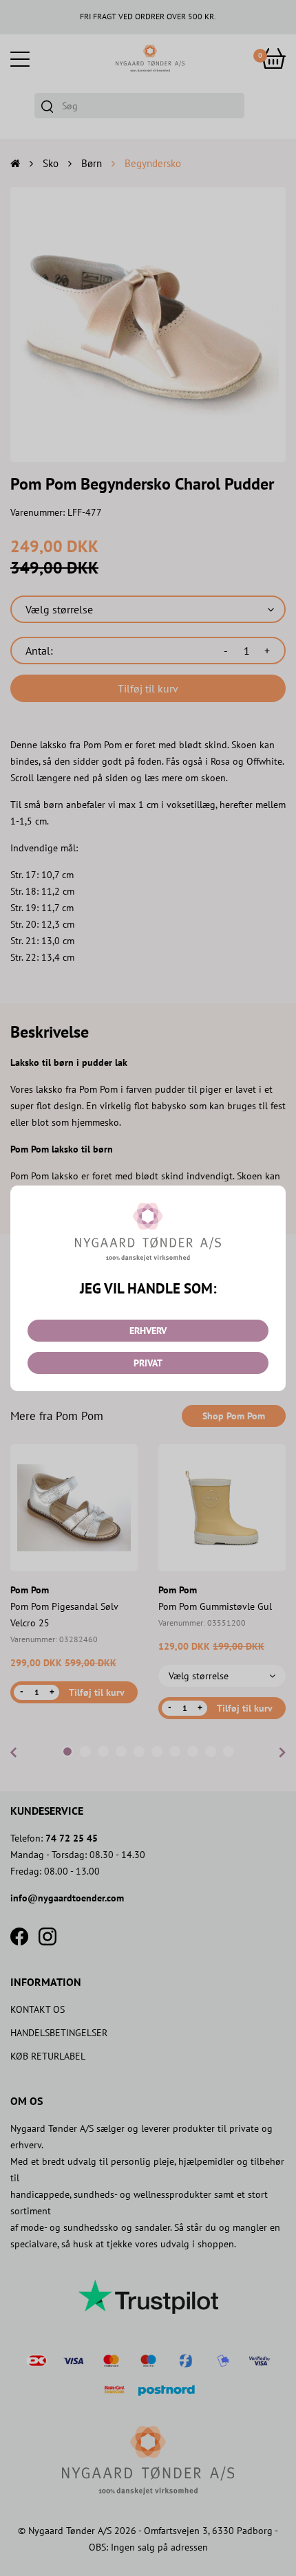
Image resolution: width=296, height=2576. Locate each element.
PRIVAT (148, 1363)
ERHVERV (148, 1331)
